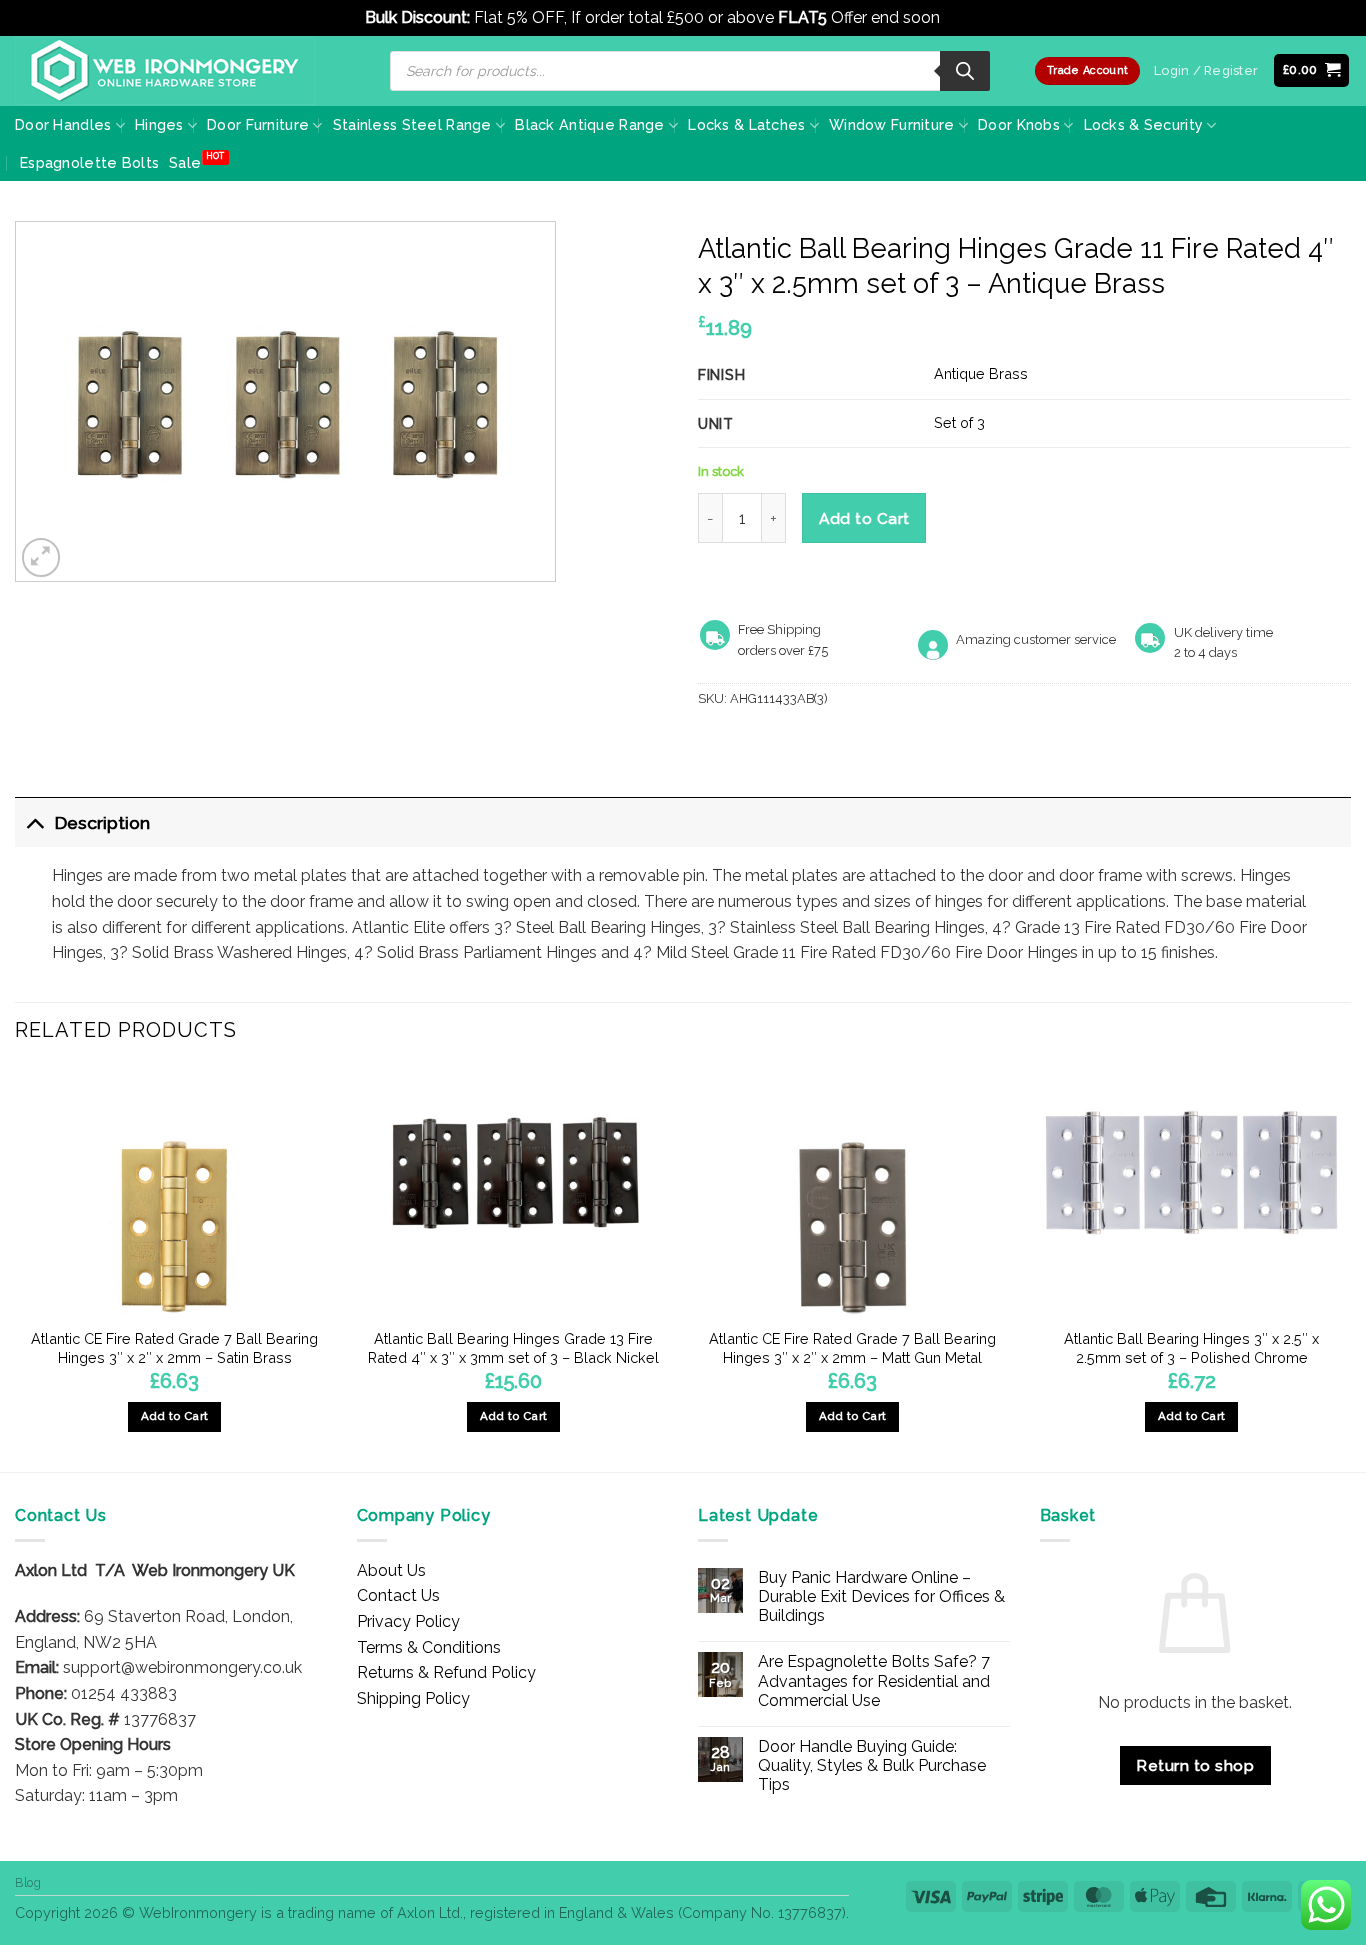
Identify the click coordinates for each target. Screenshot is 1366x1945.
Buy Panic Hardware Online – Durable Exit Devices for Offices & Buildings (881, 1596)
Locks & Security (1144, 124)
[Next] (1350, 1267)
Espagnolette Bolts (89, 162)
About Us (391, 1570)
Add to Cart (864, 518)
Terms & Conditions (429, 1647)
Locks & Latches (746, 124)
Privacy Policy (408, 1621)
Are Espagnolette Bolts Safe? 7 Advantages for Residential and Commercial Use (874, 1680)
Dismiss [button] (972, 17)
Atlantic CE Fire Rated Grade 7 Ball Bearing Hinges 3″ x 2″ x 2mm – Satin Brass (174, 1348)
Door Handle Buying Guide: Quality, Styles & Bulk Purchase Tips (872, 1765)
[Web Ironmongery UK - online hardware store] (165, 71)
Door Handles (63, 124)
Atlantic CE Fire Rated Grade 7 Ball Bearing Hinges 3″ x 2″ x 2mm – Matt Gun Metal (852, 1348)
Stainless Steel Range (412, 124)
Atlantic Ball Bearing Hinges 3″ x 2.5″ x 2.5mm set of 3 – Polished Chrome (1191, 1348)
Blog (28, 1882)
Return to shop (1195, 1765)
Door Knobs (1019, 124)
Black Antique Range (589, 124)
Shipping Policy (413, 1698)
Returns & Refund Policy (446, 1672)
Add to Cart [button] (175, 1416)
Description (102, 822)
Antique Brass (981, 373)
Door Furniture (258, 124)
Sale (185, 162)
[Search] (965, 71)
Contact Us (398, 1595)
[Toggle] (34, 822)
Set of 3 (959, 422)
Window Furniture (892, 124)
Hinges (159, 124)
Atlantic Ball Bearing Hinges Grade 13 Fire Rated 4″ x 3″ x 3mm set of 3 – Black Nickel (513, 1348)
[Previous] (16, 1267)
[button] (1312, 70)
